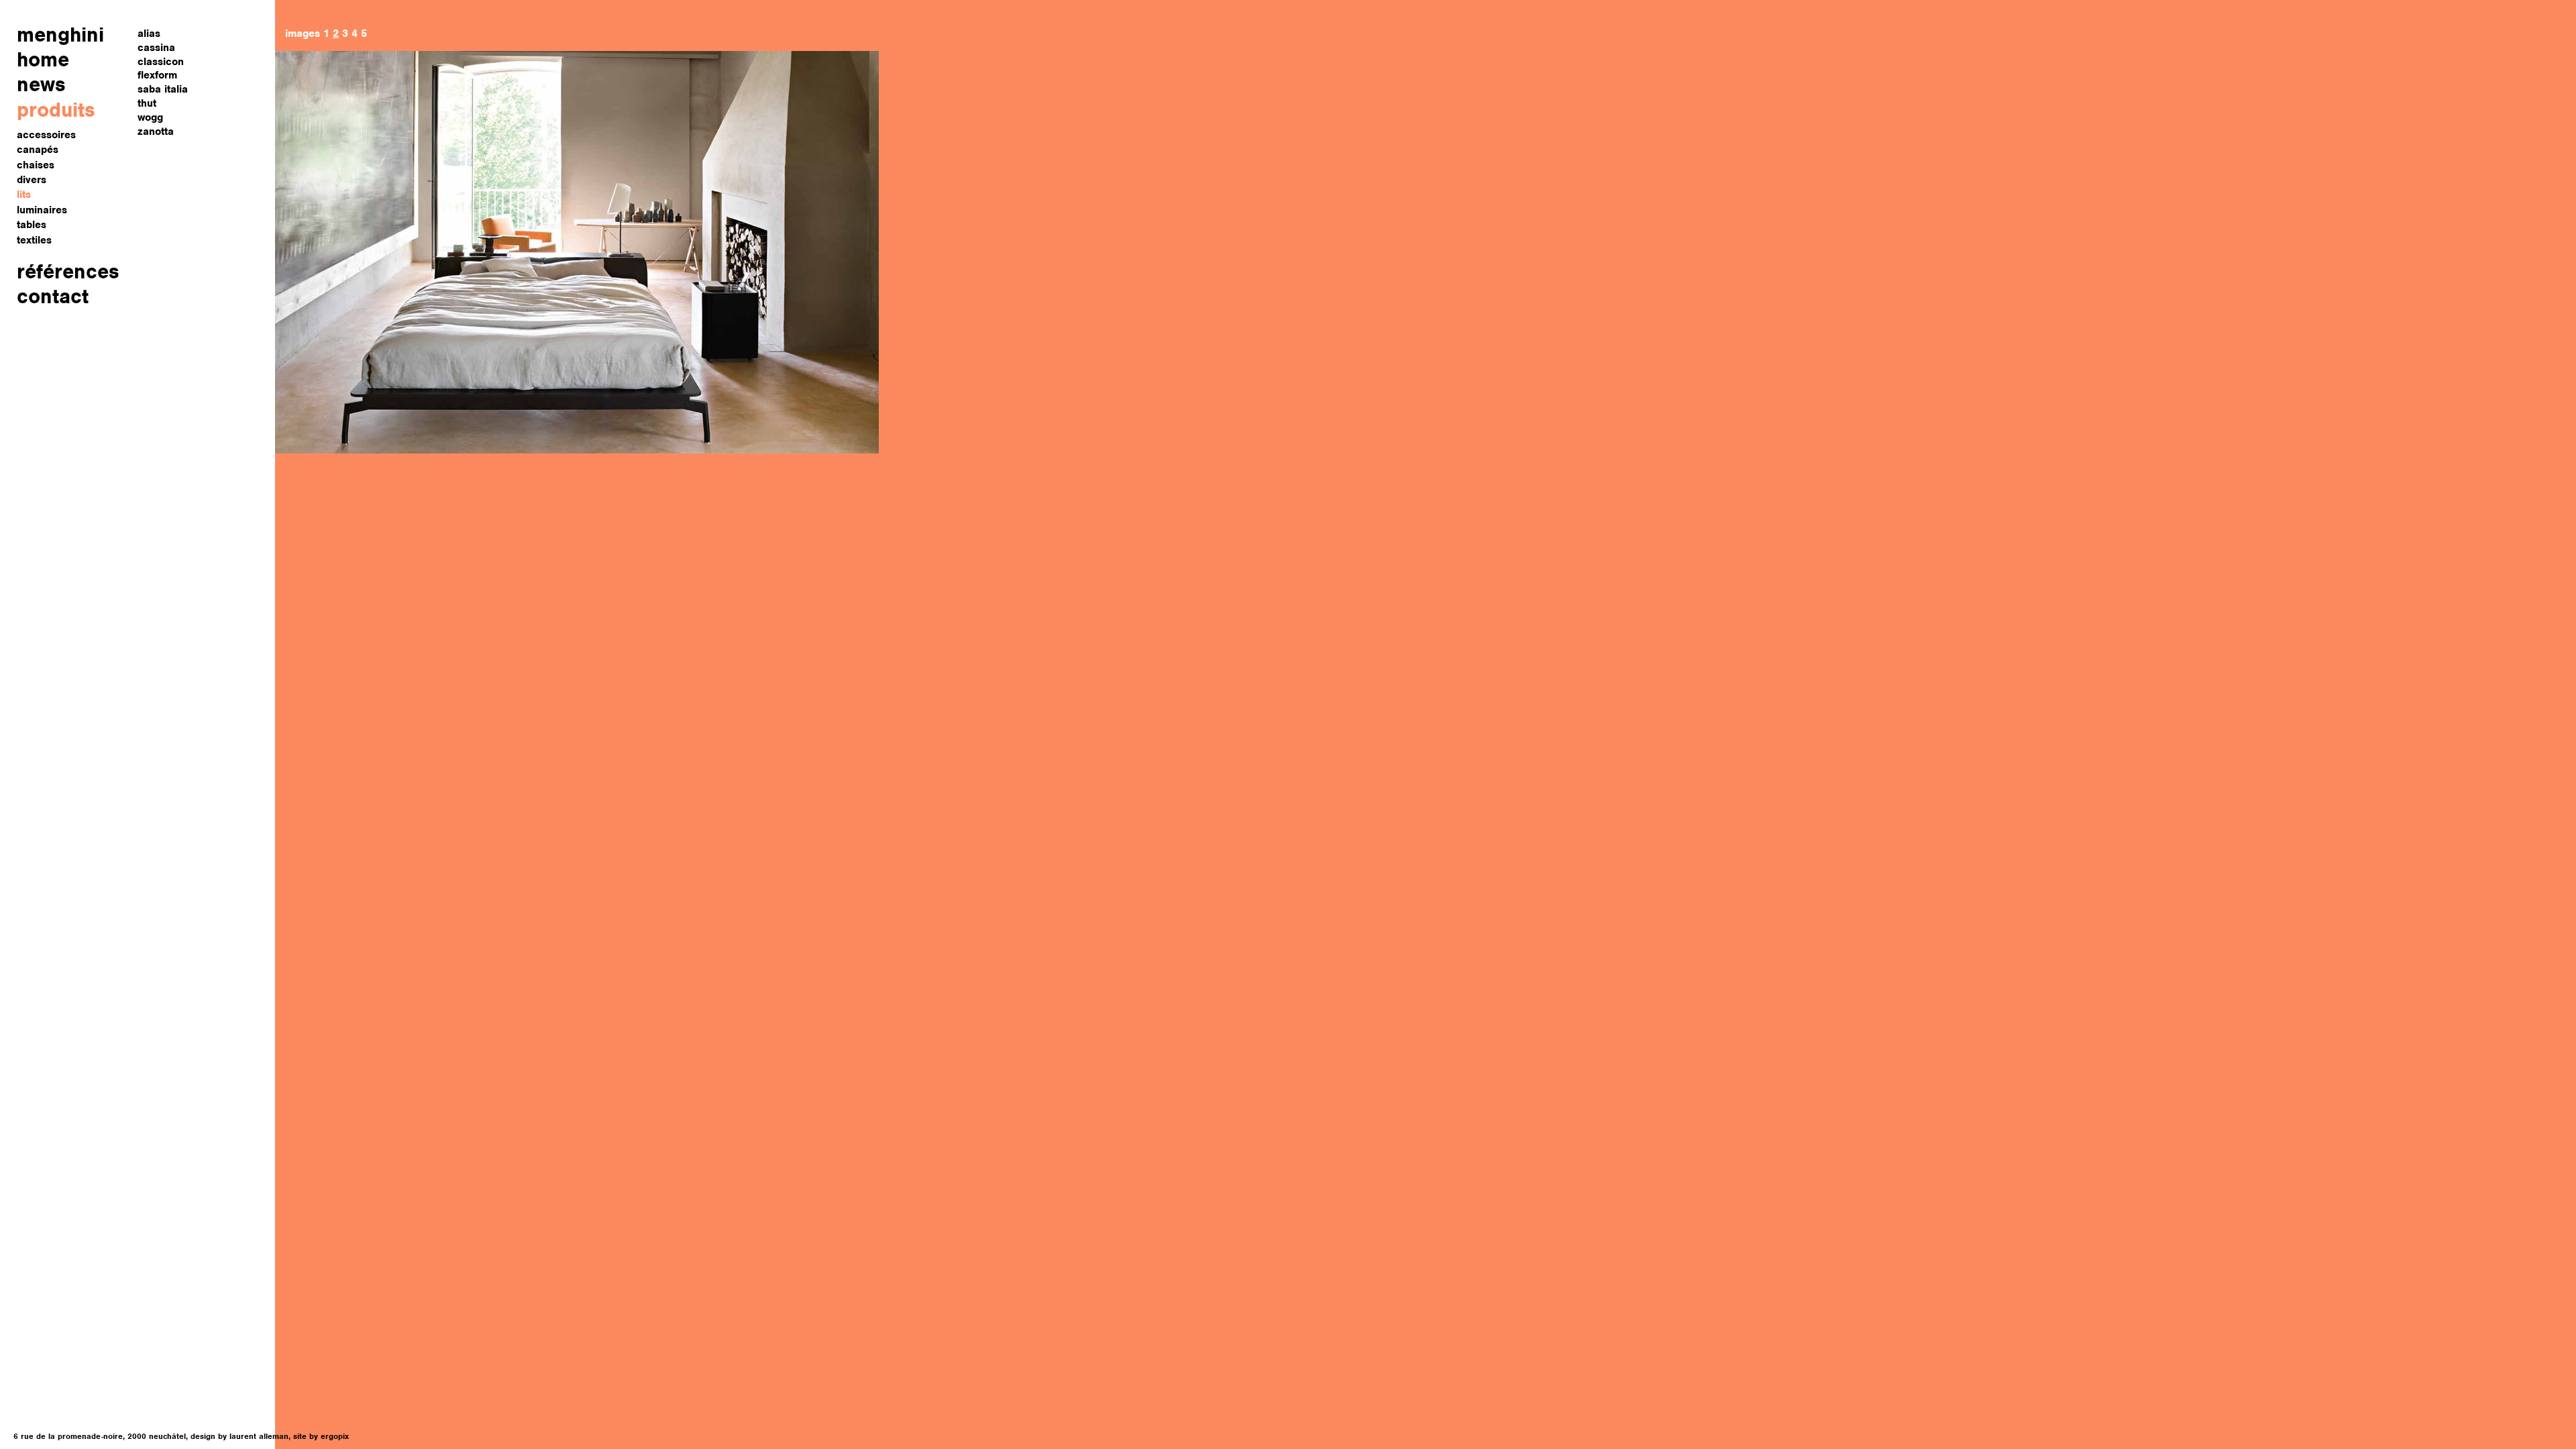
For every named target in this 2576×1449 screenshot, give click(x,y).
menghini (60, 35)
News (41, 84)
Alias (149, 34)
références (68, 271)
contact (53, 296)
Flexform (157, 75)
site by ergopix (321, 1436)
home (43, 59)
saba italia (163, 89)
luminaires (42, 210)
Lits (24, 195)
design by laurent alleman (239, 1436)
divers (32, 180)
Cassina (156, 48)
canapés (38, 150)
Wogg (150, 117)
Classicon (161, 62)
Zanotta (156, 131)
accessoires (46, 135)
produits (56, 110)
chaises (36, 165)
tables (32, 225)
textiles (34, 240)
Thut (147, 103)
